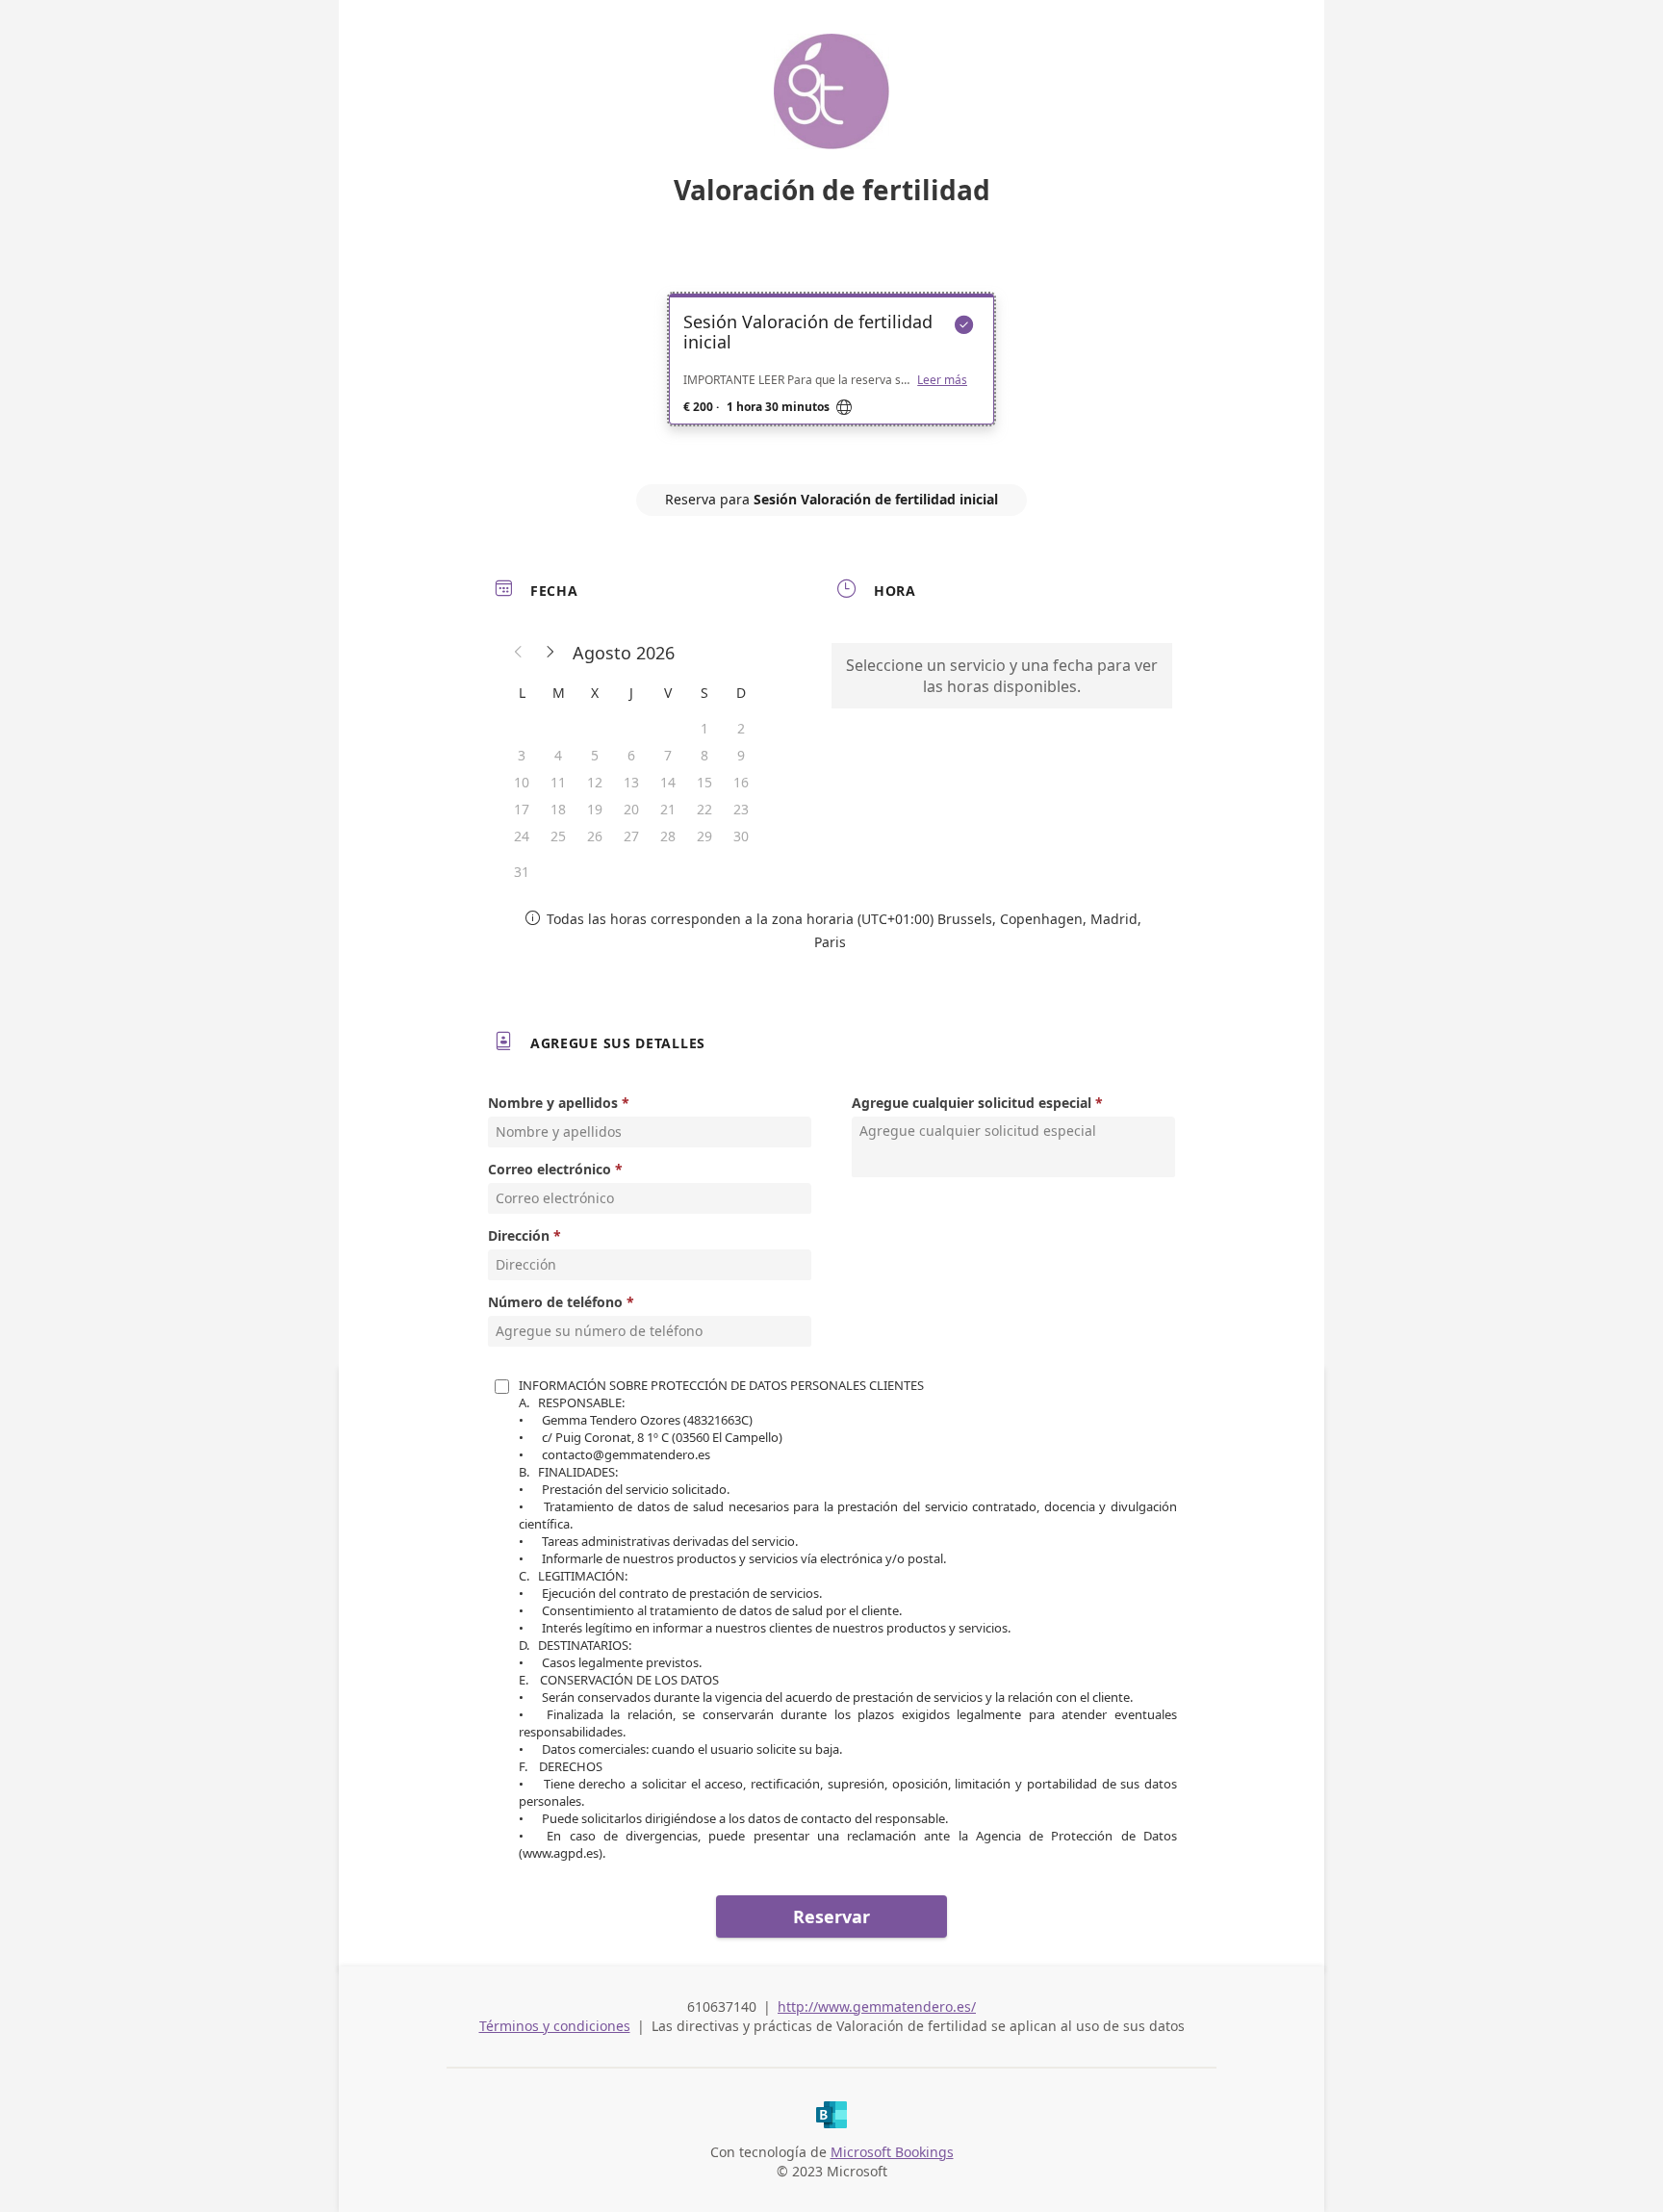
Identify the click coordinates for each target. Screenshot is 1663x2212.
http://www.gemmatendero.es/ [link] (877, 2006)
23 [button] (741, 809)
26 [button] (595, 836)
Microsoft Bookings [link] (892, 2152)
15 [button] (704, 782)
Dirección (519, 1235)
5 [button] (595, 755)
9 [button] (741, 755)
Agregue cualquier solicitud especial (972, 1103)
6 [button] (631, 755)
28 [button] (668, 836)
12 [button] (595, 782)
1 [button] (704, 728)
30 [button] (741, 836)
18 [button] (558, 809)
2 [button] (741, 728)
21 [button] (668, 809)
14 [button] (668, 782)
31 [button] (522, 872)
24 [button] (522, 836)
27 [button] (631, 836)
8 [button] (704, 755)
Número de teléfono (555, 1302)
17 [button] (522, 809)
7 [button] (668, 755)
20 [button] (631, 809)
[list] (831, 376)
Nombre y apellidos (553, 1103)
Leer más (942, 380)
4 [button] (558, 755)
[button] (519, 653)
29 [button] (704, 836)
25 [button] (558, 836)
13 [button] (631, 782)
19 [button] (595, 809)
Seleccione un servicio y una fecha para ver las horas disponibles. (1002, 676)
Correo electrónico (550, 1169)
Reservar (831, 1916)
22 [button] (704, 809)
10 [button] (522, 782)
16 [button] (741, 782)
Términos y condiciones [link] (555, 2026)
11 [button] (558, 782)
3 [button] (522, 755)
